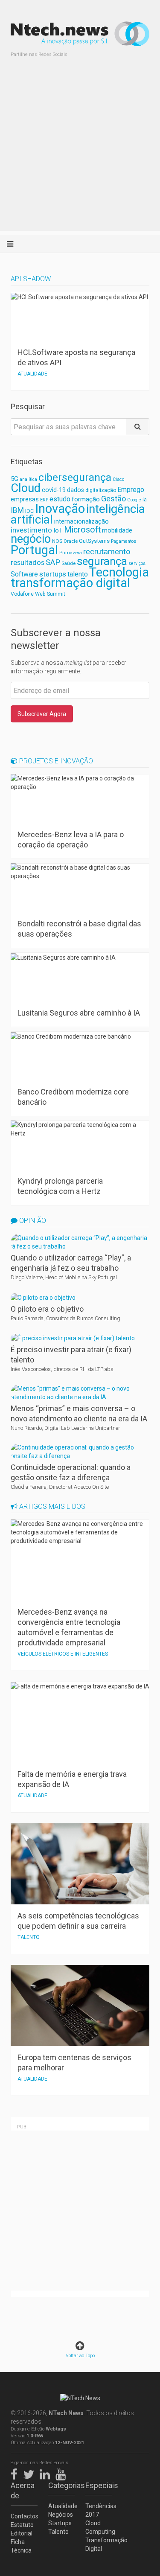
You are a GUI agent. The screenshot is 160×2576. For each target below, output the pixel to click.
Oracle (71, 541)
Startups (60, 2523)
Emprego (131, 490)
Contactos (24, 2516)
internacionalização (81, 521)
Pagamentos (124, 541)
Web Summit (50, 594)
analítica (28, 479)
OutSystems (94, 541)
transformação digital (70, 583)
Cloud (26, 488)
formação (86, 499)
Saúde (68, 563)
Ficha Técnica (21, 2546)
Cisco (118, 479)
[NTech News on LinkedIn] (47, 2473)
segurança (102, 561)
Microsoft (82, 530)
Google (134, 500)
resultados (28, 563)
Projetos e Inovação (55, 761)
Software (24, 574)
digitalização (101, 490)
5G (15, 479)
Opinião (32, 1221)
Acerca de (23, 2490)
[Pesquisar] (138, 427)
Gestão (113, 499)
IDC (29, 511)
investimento (31, 530)
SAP (53, 562)
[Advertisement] (80, 151)
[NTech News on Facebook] (16, 2473)
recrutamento (107, 552)
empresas (25, 499)
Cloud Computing (99, 2527)
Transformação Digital (99, 2544)
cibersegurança (75, 477)
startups (53, 574)
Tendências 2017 (99, 2510)
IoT (58, 530)
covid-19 (54, 490)
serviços (137, 563)
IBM (17, 510)
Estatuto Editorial (22, 2529)
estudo (60, 499)
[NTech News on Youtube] (63, 2473)
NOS (57, 541)
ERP (44, 500)
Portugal (34, 550)
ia (145, 499)
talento (78, 574)
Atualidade (62, 2506)
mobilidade (117, 530)
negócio (31, 539)
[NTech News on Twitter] (31, 2473)
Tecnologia (119, 572)
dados (76, 490)
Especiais (99, 2485)
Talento (58, 2532)
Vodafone (22, 594)
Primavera (71, 553)
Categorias (62, 2485)
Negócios (61, 2515)
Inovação (60, 509)
